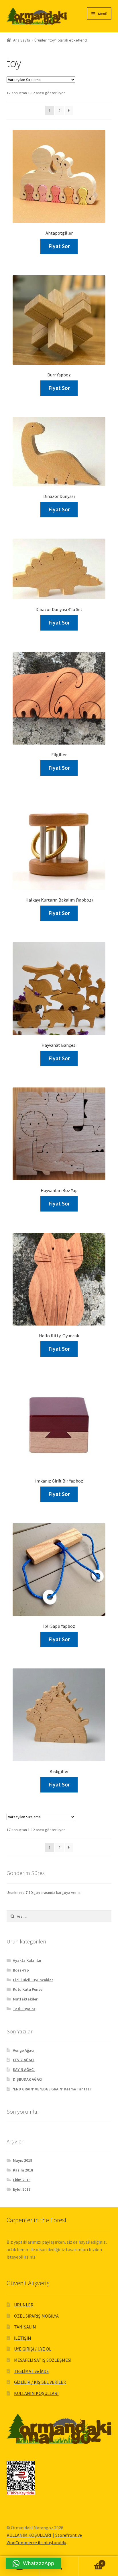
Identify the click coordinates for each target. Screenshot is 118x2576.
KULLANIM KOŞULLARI (36, 2393)
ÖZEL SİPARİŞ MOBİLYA (36, 2316)
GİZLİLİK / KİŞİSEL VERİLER (40, 2382)
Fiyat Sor (59, 246)
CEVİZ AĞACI (24, 2060)
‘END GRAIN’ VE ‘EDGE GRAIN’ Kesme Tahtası (52, 2089)
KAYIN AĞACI (24, 2070)
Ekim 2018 (22, 2180)
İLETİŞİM (23, 2338)
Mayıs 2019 (22, 2160)
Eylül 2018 (22, 2189)
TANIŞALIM (25, 2327)
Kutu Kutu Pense (28, 1989)
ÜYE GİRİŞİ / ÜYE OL (33, 2349)
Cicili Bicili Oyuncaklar (33, 1980)
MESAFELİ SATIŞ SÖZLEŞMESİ (43, 2360)
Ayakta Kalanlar (27, 1960)
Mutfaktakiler (25, 1999)
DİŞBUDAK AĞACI (28, 2079)
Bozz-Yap (21, 1970)
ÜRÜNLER (24, 2305)
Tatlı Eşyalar (24, 2009)
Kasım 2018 (23, 2170)
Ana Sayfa (22, 40)
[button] (33, 2563)
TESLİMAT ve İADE (32, 2371)
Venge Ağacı (24, 2050)
